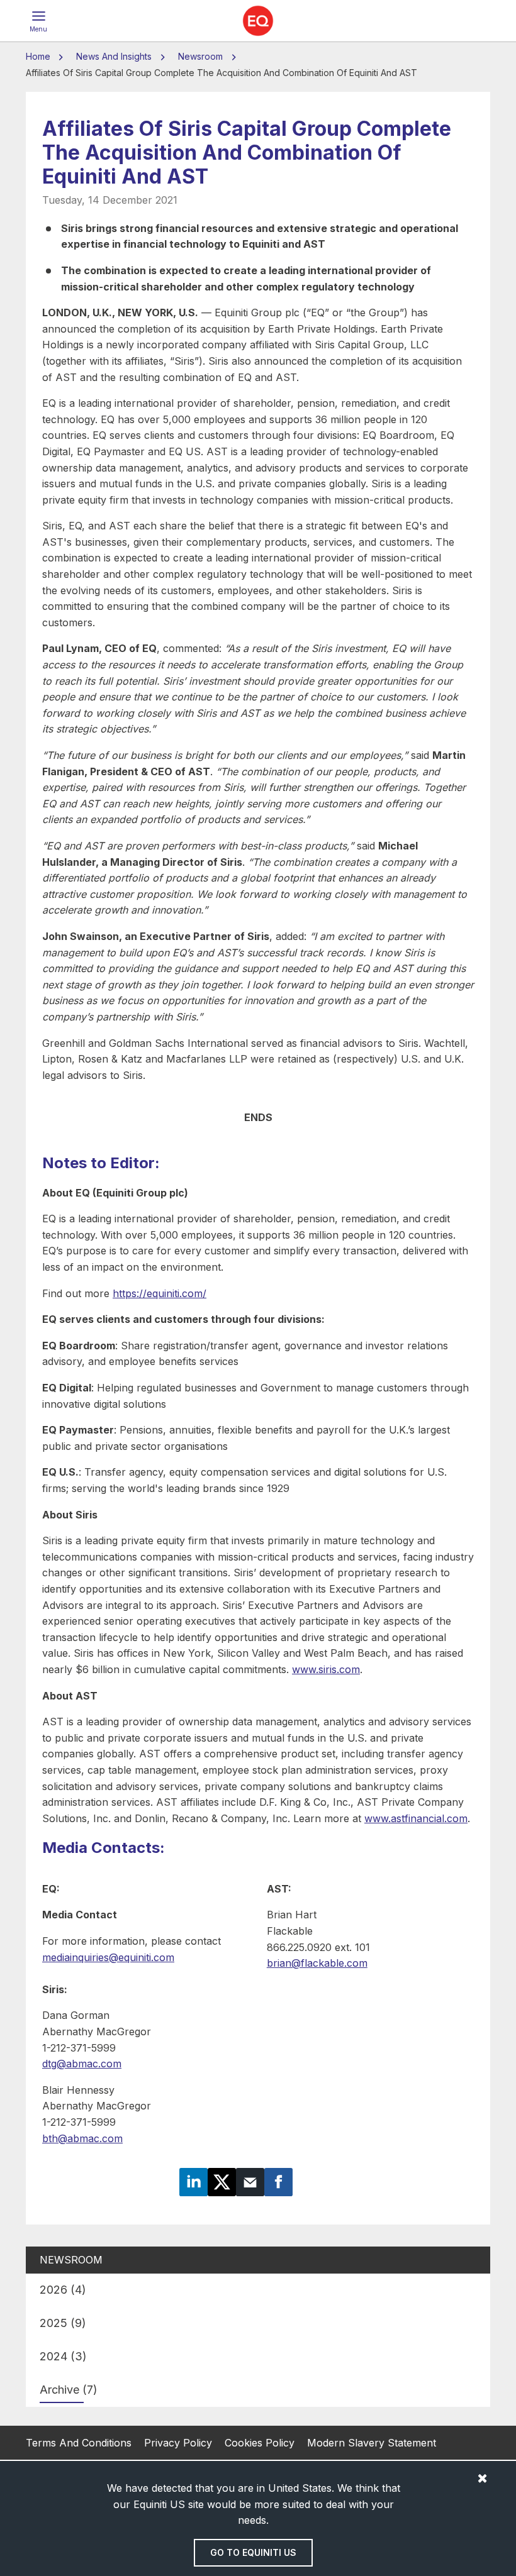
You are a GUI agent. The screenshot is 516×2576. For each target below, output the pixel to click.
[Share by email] (250, 2181)
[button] (38, 21)
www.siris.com (326, 1669)
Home (39, 56)
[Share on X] (222, 2181)
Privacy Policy (178, 2443)
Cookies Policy (260, 2443)
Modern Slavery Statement (372, 2443)
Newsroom (200, 56)
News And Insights (114, 56)
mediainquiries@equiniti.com (108, 1957)
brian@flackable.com (317, 1963)
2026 (63, 2290)
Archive (69, 2390)
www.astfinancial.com (416, 1818)
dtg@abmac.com (82, 2064)
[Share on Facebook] (278, 2181)
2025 (63, 2323)
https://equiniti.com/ (160, 1293)
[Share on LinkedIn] (193, 2181)
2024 (63, 2356)
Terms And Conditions (79, 2443)
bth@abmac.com (82, 2138)
